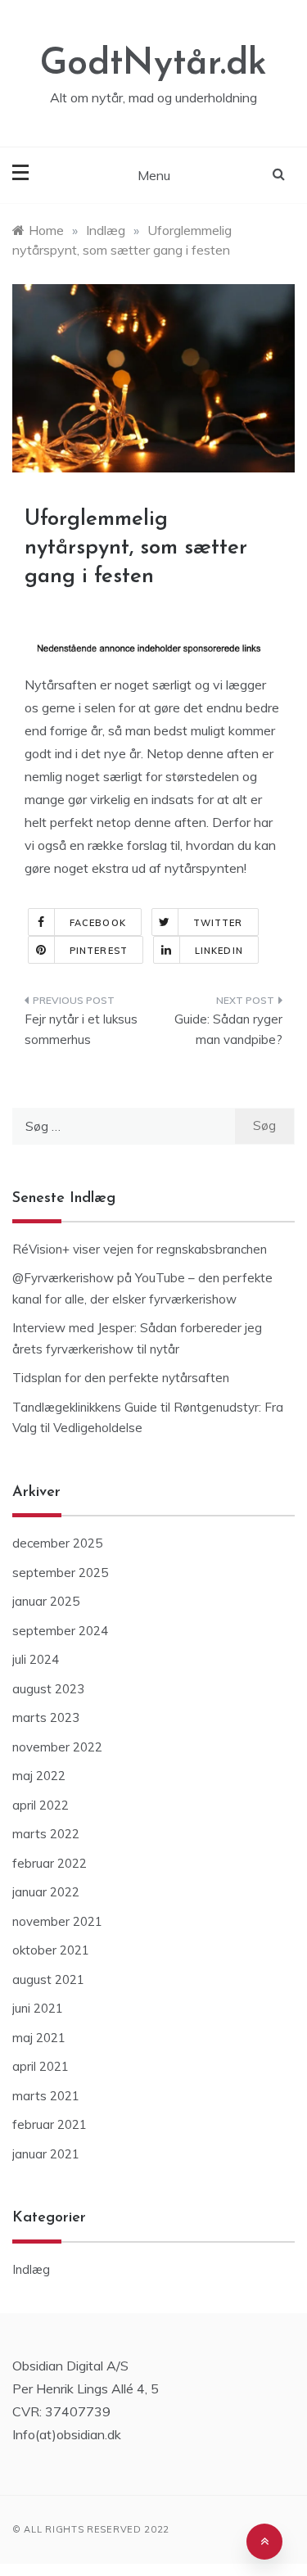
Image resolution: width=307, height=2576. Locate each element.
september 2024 (60, 1631)
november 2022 (57, 1747)
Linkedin (219, 951)
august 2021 (48, 1979)
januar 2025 (46, 1601)
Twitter (218, 923)
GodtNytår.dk (153, 64)
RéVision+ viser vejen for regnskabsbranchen (140, 1249)
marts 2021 (46, 2096)
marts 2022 (46, 1834)
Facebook (98, 923)
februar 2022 (50, 1863)
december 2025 (57, 1543)
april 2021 (41, 2066)
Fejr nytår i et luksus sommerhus (81, 1030)
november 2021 (57, 1921)
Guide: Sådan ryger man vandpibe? (228, 1030)
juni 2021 (38, 2008)
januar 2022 (46, 1892)
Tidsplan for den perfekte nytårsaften (121, 1378)
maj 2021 (39, 2038)
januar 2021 (46, 2154)
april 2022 (41, 1805)
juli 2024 (36, 1659)
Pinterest (99, 951)
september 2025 (60, 1573)
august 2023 (48, 1689)
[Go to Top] (264, 2542)
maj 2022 (39, 1776)
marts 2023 (46, 1717)
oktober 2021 (51, 1950)
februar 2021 (50, 2124)
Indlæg (31, 2269)
